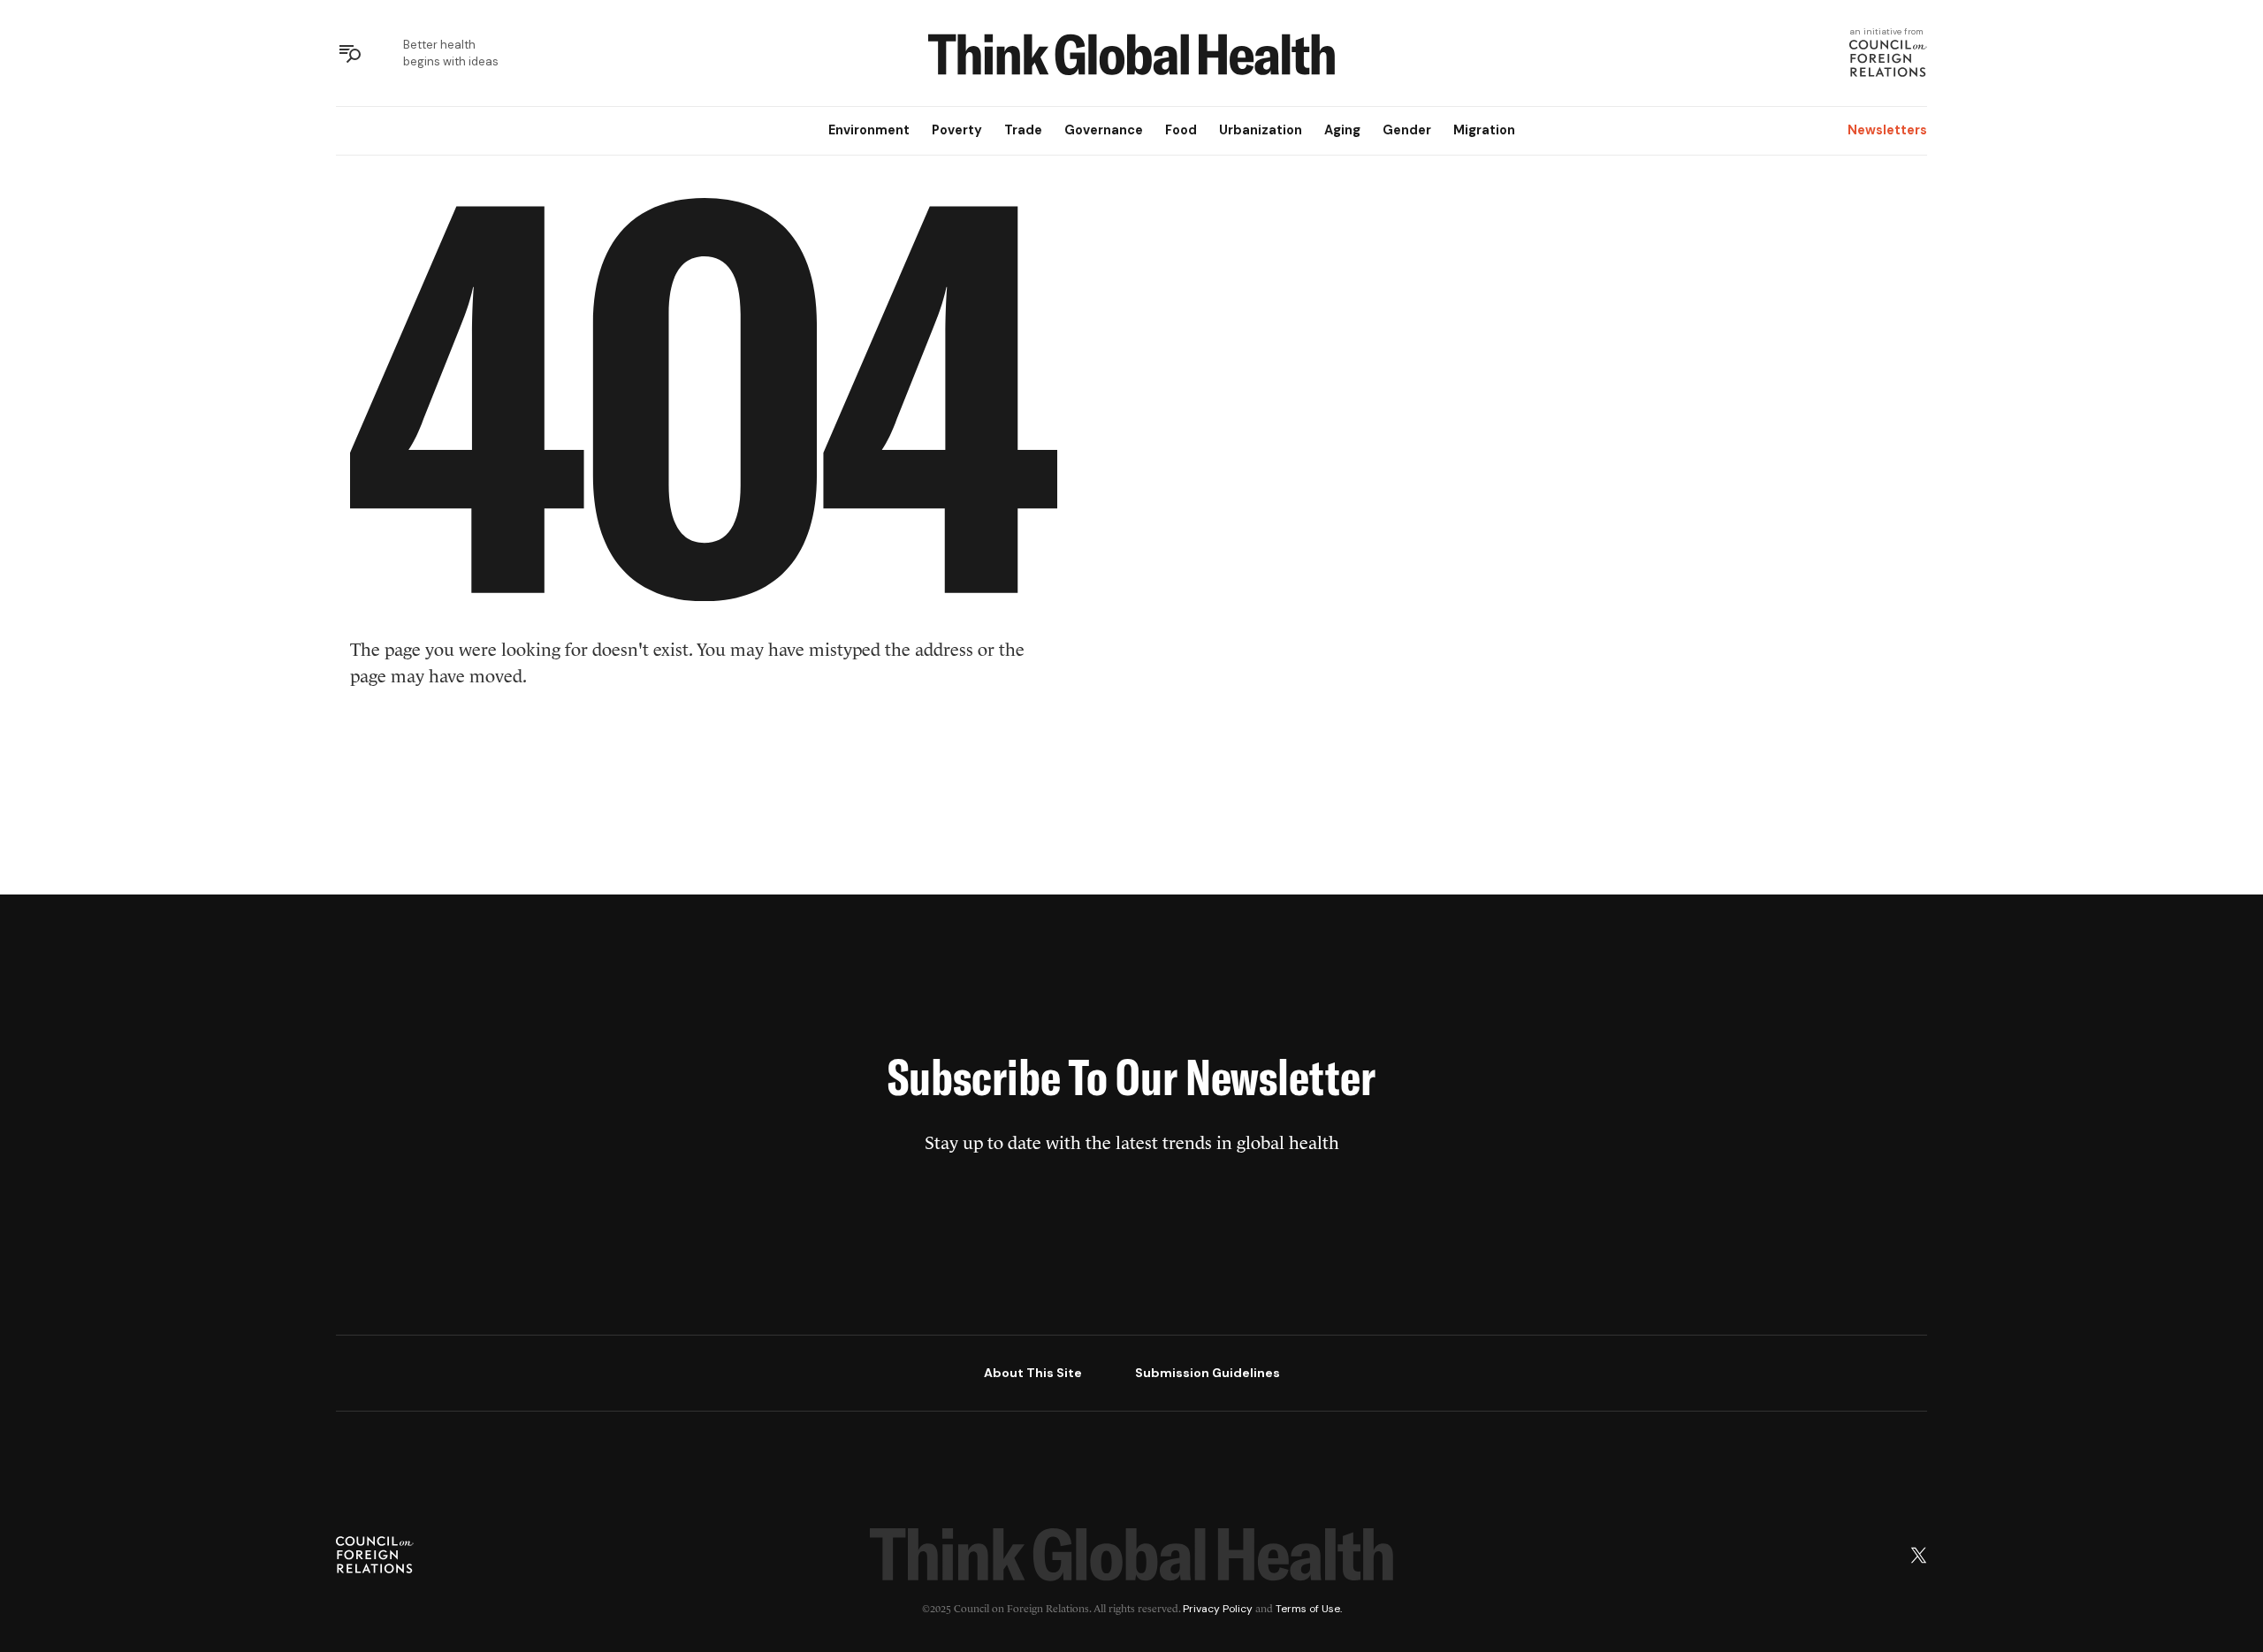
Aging (1342, 130)
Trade (1023, 130)
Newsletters (1887, 130)
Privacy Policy (1218, 1609)
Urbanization (1261, 130)
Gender (1407, 130)
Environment (869, 130)
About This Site (1033, 1373)
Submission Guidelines (1208, 1373)
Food (1181, 130)
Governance (1104, 130)
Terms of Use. (1309, 1609)
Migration (1484, 130)
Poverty (957, 130)
